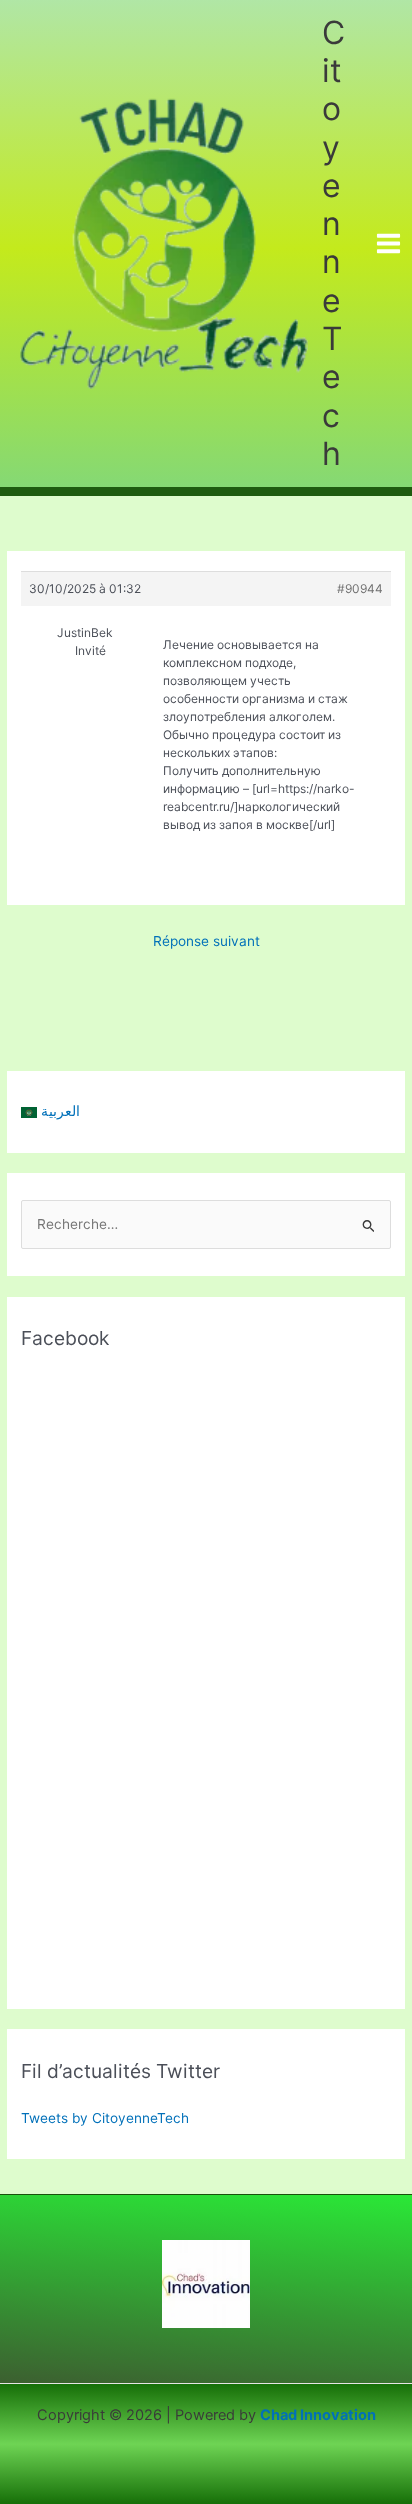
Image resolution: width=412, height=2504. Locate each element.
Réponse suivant (206, 941)
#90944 (360, 588)
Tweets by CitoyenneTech (105, 2118)
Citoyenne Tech (333, 243)
